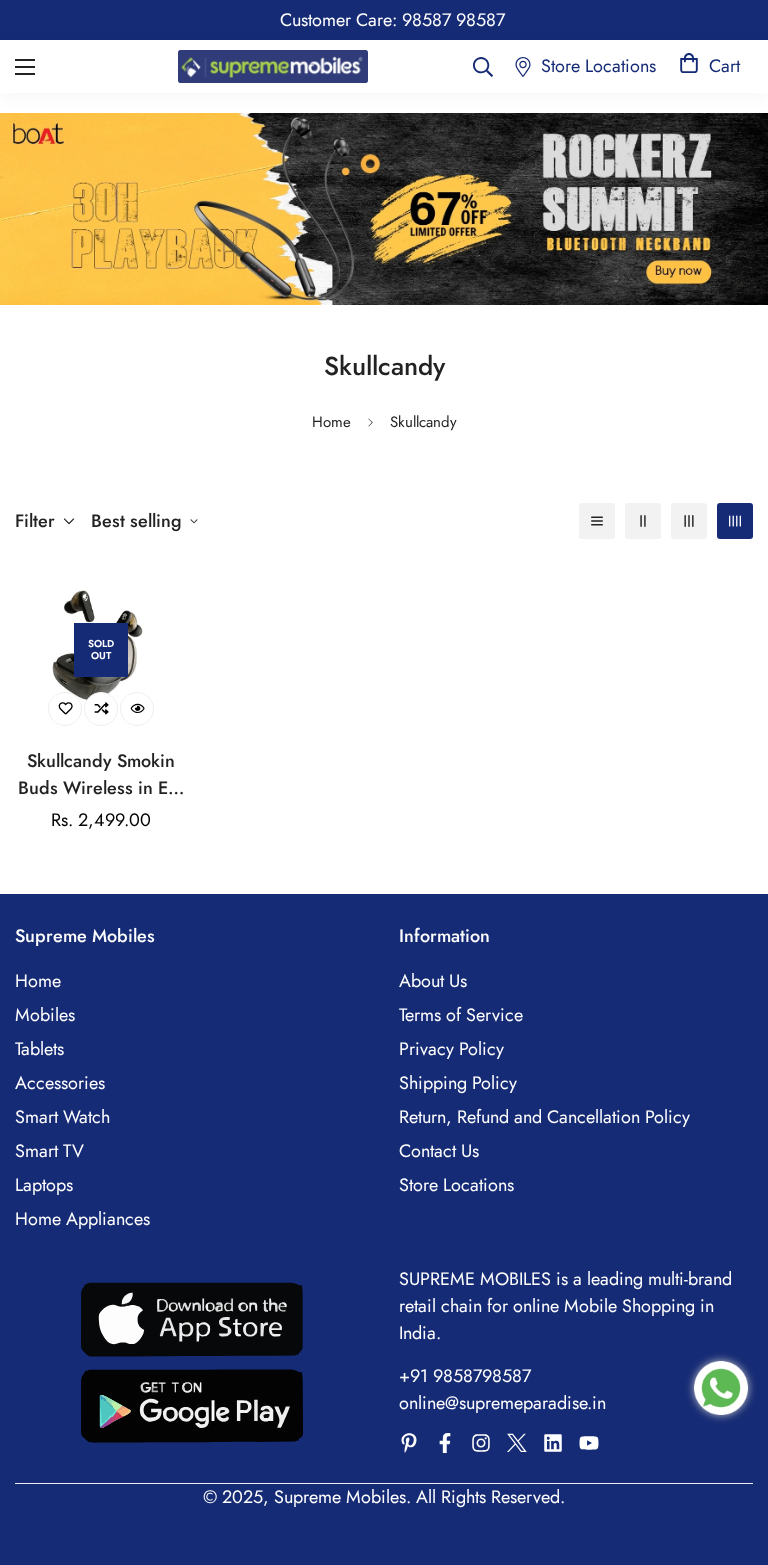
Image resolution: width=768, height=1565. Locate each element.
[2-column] (643, 521)
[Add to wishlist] (65, 709)
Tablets (39, 1049)
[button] (709, 66)
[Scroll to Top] (729, 1456)
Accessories (60, 1083)
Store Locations (456, 1185)
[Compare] (101, 709)
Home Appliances (82, 1219)
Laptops (44, 1185)
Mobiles (45, 1015)
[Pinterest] (409, 1443)
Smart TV (49, 1151)
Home (331, 422)
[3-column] (689, 521)
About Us (433, 981)
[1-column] (597, 521)
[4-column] (735, 521)
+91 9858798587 (465, 1376)
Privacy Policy (451, 1049)
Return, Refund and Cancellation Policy (544, 1117)
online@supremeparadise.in (502, 1403)
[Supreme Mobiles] (273, 66)
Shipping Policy (458, 1083)
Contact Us (439, 1151)
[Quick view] (137, 709)
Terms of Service (461, 1015)
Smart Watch (62, 1117)
